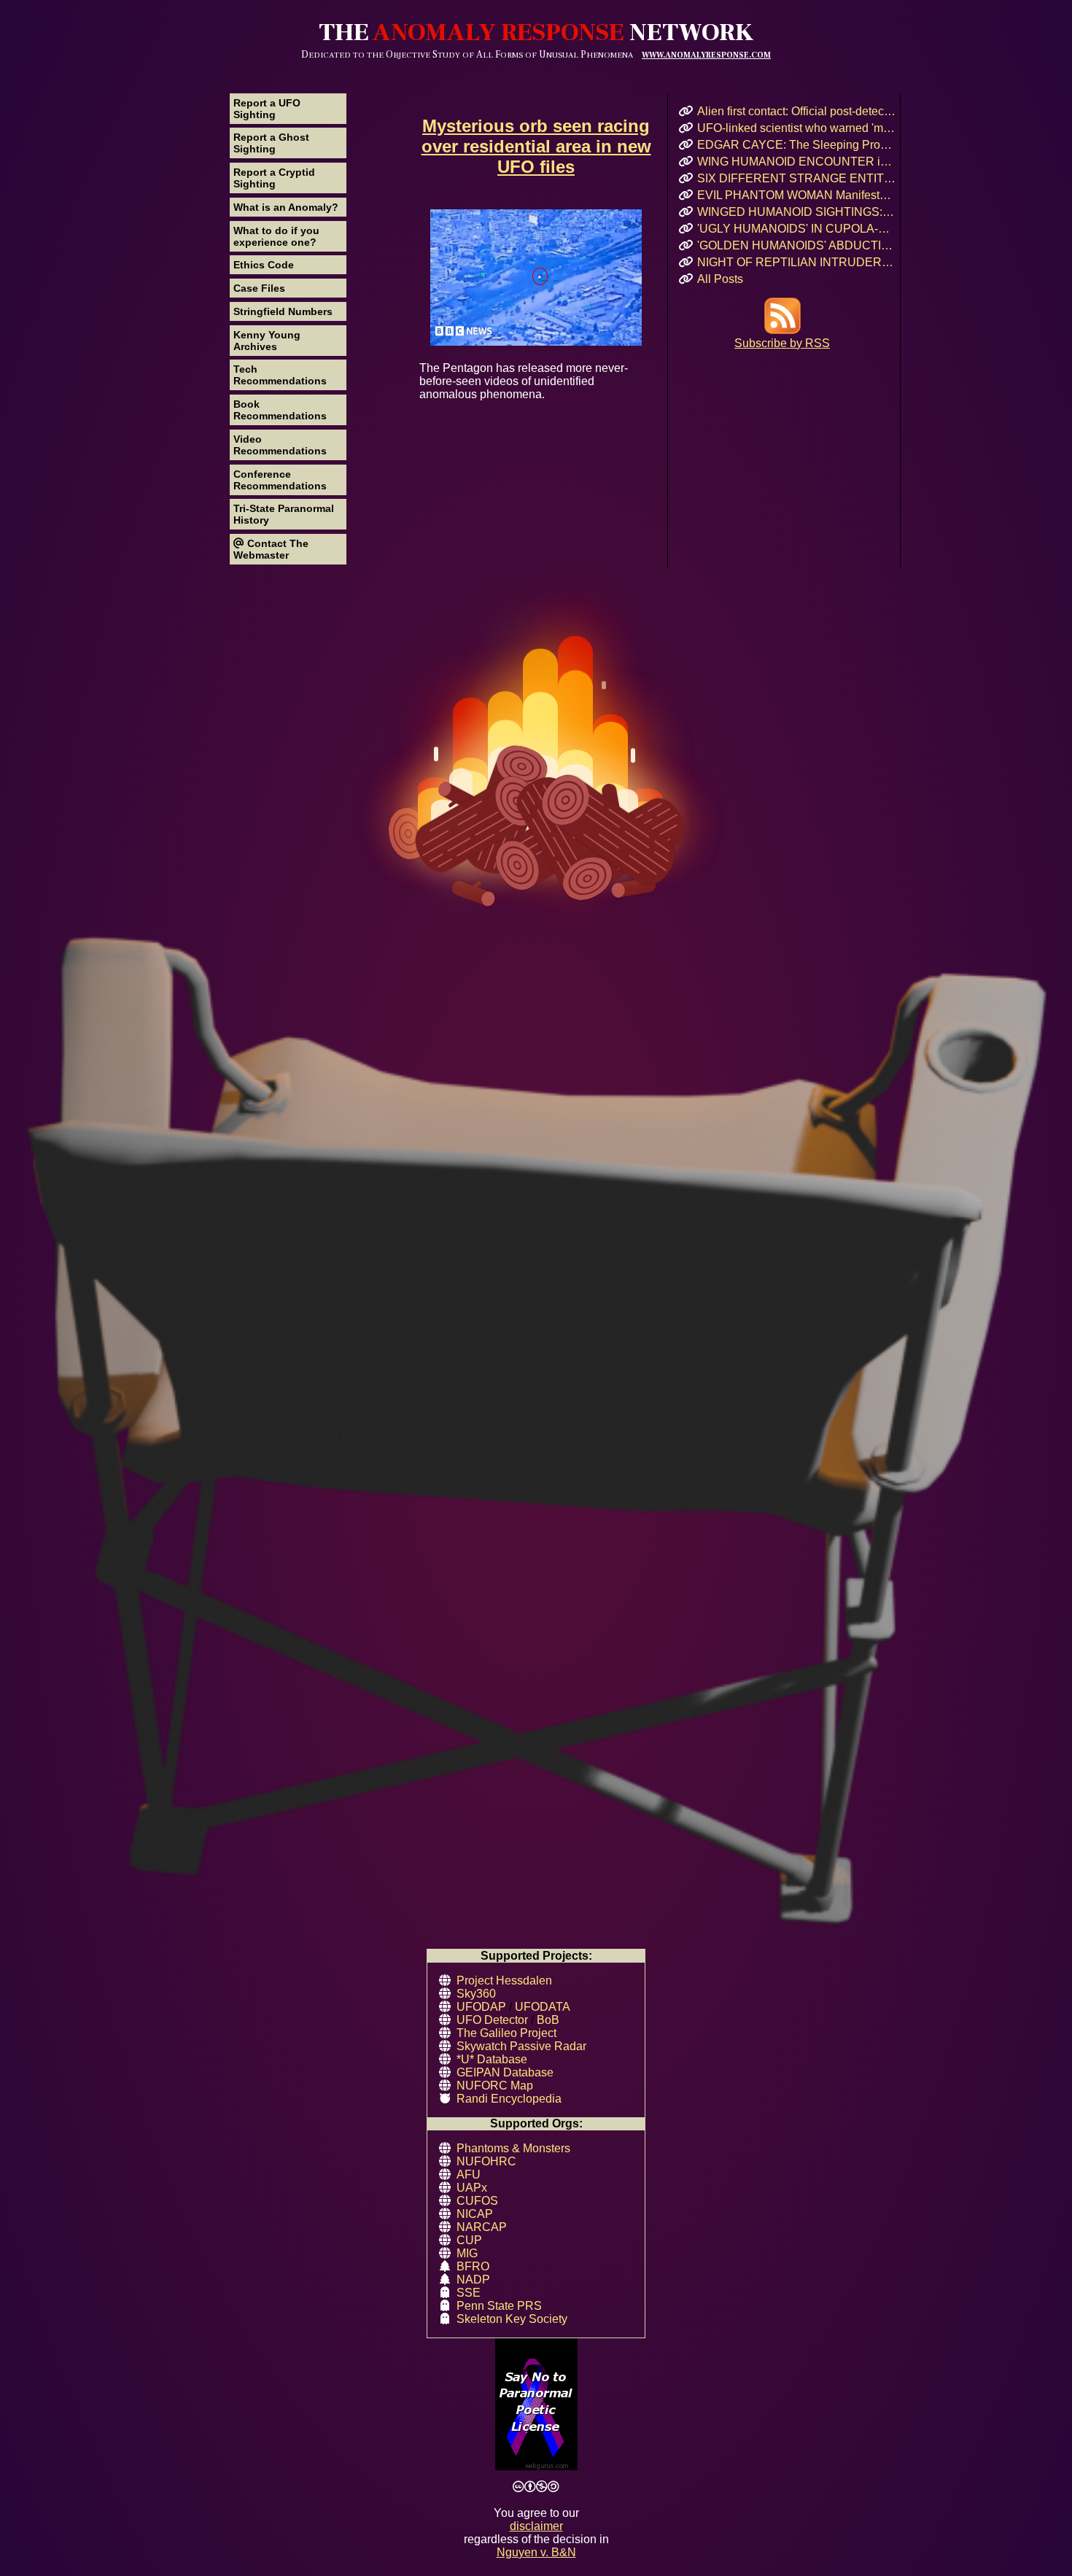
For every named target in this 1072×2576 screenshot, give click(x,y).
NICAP (475, 2214)
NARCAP (482, 2227)
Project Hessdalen (504, 1981)
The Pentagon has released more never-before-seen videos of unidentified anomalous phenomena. (524, 381)
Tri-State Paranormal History (284, 514)
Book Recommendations (280, 410)
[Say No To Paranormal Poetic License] (536, 2406)
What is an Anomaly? (286, 207)
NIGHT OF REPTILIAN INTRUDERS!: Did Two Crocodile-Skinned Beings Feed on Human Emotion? (797, 262)
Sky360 (476, 1994)
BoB (548, 2020)
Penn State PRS (499, 2306)
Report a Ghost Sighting (271, 143)
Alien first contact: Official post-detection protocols (797, 111)
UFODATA (543, 2007)
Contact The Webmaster (271, 549)
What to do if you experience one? (276, 236)
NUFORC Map (495, 2086)
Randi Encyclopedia (509, 2099)
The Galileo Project (506, 2033)
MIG (467, 2253)
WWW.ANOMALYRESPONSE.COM (706, 55)
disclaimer (536, 2526)
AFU (469, 2175)
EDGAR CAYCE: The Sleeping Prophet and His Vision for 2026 (797, 145)
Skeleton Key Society (512, 2319)
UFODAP (481, 2007)
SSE (469, 2293)
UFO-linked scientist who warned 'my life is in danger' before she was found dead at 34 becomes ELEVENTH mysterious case (797, 128)
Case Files (259, 288)
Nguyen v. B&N (536, 2552)
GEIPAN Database (505, 2072)
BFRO (473, 2266)
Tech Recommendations (280, 375)
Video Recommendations (280, 445)
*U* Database (492, 2059)
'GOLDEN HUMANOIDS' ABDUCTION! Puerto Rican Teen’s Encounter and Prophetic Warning (797, 245)
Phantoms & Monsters (513, 2148)
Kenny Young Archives (267, 341)
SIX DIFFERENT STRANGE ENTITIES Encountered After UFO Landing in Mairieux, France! (797, 178)
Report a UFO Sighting (267, 109)
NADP (473, 2280)
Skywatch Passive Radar (521, 2046)
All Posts (720, 279)
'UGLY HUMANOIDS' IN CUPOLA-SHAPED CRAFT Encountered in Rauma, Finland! (797, 229)
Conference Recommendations (280, 480)
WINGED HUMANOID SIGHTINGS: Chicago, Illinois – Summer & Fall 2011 (797, 212)
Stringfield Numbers (283, 311)
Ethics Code (264, 265)
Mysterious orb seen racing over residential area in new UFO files (536, 146)
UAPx (472, 2188)
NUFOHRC (486, 2161)
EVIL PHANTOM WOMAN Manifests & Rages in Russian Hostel (797, 195)
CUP (469, 2240)
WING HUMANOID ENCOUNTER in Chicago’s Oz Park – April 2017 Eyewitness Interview (797, 162)
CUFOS (477, 2201)
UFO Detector (492, 2020)
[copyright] (536, 2487)
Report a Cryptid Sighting (274, 178)
